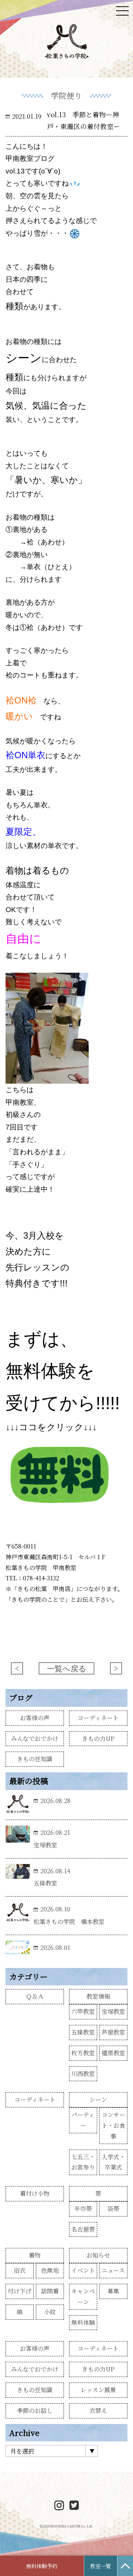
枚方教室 (83, 2053)
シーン (98, 2099)
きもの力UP (98, 1738)
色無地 (50, 2270)
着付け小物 (35, 2193)
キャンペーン (83, 2296)
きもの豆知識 (35, 1759)
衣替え (98, 2410)
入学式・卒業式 (113, 2162)
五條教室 (83, 2032)
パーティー (83, 2120)
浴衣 (20, 2270)
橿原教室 (113, 2053)
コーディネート (98, 1718)
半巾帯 (83, 2209)
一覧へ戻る (67, 1669)
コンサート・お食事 (113, 2125)
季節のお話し (35, 2410)
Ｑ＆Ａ (35, 1996)
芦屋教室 (113, 2032)
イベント (83, 2270)
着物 (35, 2255)
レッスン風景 (98, 2390)
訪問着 (50, 2291)
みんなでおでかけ (35, 1738)
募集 (113, 2291)
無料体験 (83, 2322)
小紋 (50, 2312)
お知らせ (98, 2255)
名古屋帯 (83, 2229)
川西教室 (83, 2074)
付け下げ (20, 2291)
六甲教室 (83, 2011)
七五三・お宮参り (83, 2162)
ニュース (113, 2270)
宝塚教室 (113, 2011)
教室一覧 (100, 2566)
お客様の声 (35, 1718)
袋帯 (113, 2209)
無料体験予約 (42, 2566)
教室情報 (98, 1996)
